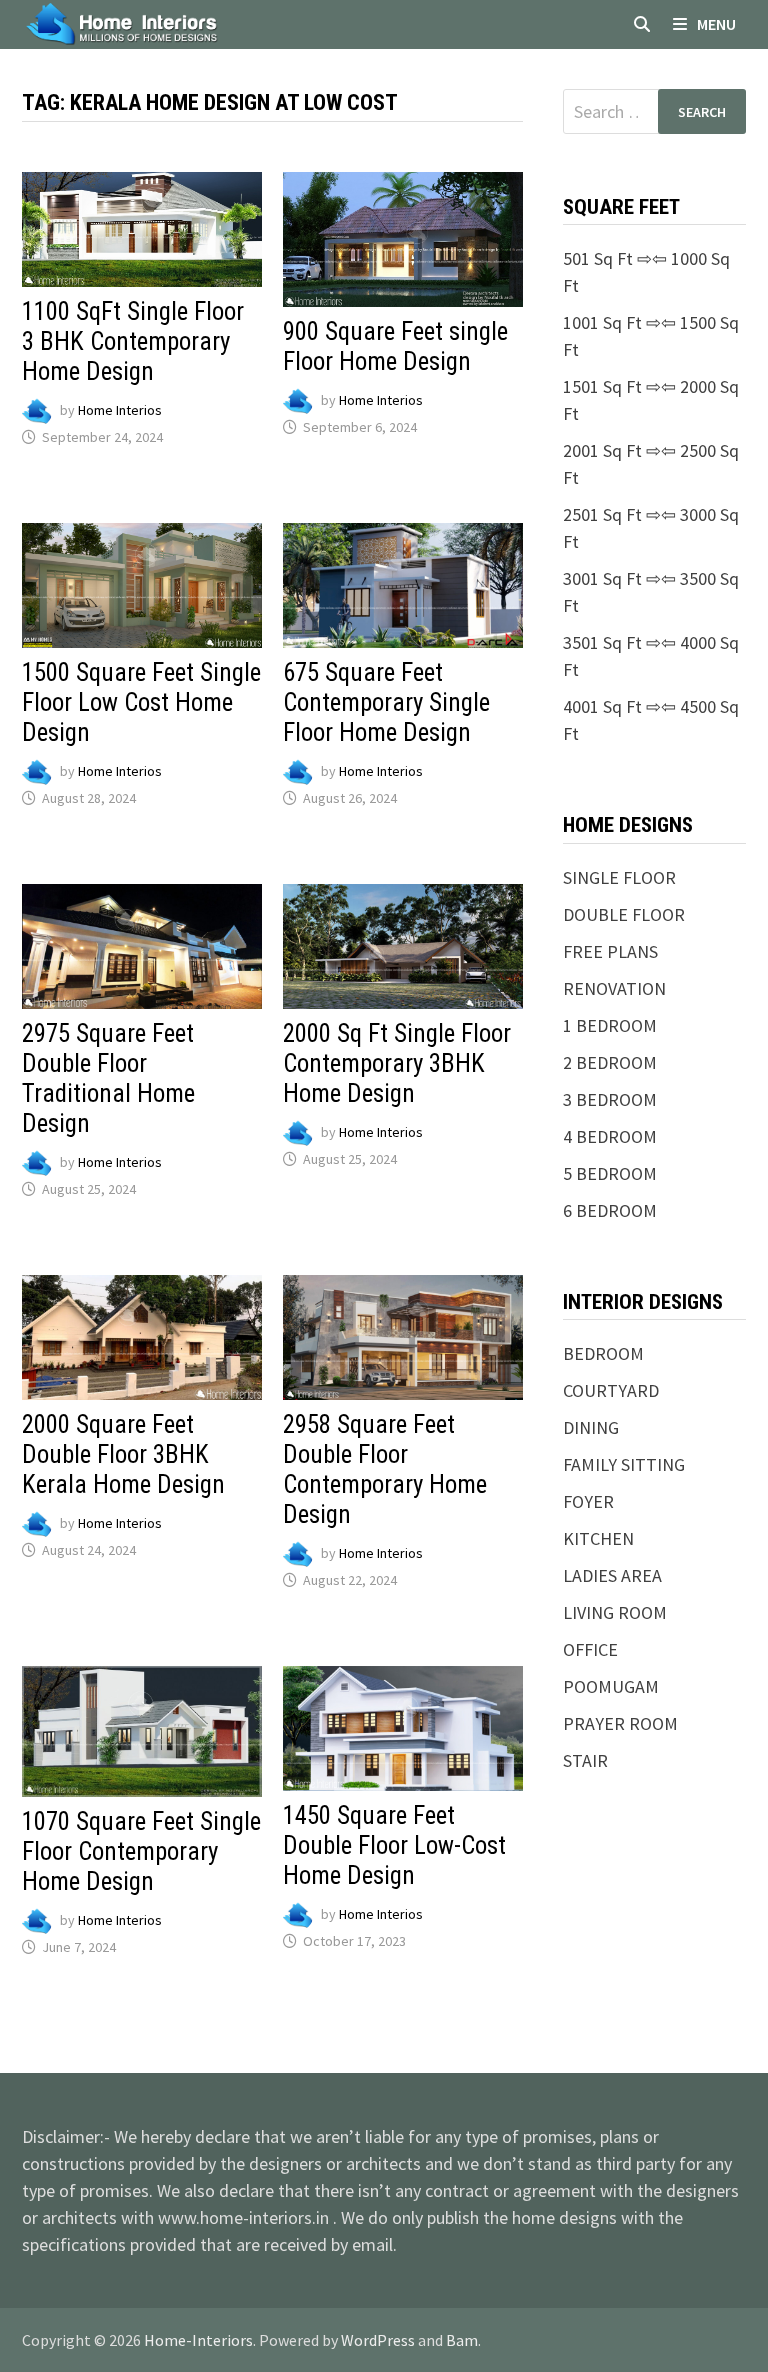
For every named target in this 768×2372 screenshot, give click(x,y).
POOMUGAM (611, 1686)
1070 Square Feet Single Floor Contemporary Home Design (141, 1851)
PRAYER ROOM (620, 1723)
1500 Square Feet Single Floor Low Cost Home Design (141, 702)
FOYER (588, 1501)
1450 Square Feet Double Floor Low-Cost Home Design (394, 1845)
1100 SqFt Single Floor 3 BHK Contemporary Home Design (133, 341)
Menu (716, 24)
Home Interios (120, 410)
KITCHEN (598, 1538)
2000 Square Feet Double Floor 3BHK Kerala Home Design (123, 1454)
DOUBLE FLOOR (624, 914)
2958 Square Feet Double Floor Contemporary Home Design (385, 1469)
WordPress (378, 2340)
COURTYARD (611, 1390)
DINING (591, 1427)
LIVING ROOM (615, 1612)
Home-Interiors (198, 2340)
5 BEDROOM (610, 1173)
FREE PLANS (610, 951)
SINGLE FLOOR (619, 877)
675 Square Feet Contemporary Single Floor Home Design (386, 702)
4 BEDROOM (610, 1136)
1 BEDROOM (610, 1025)
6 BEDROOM (610, 1210)
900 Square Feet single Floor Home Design (395, 346)
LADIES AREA (612, 1575)
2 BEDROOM (610, 1062)
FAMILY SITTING (624, 1464)
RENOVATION (614, 988)
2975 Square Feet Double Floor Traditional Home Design (108, 1078)
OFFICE (590, 1649)
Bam (462, 2340)
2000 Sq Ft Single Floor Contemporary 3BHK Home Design (397, 1063)
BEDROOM (603, 1353)
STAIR (585, 1760)
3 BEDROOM (610, 1099)
